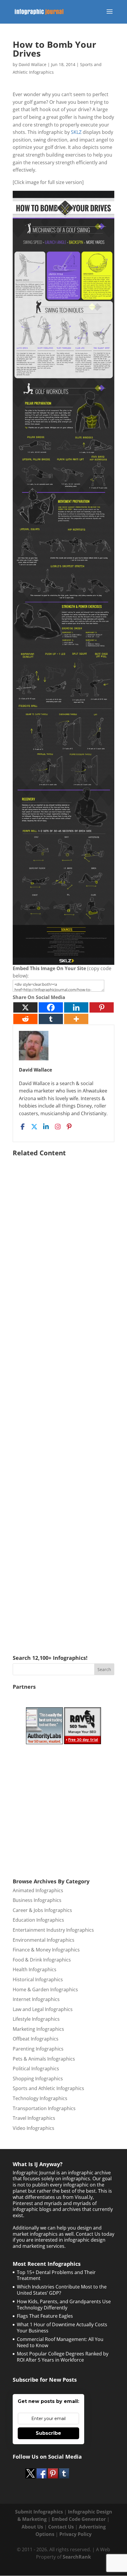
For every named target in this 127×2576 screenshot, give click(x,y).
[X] (25, 1007)
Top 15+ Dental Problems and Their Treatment (56, 2275)
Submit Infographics (39, 2512)
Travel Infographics (34, 2118)
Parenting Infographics (38, 2049)
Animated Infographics (38, 1890)
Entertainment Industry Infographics (53, 1930)
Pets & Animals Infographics (44, 2059)
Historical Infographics (38, 1979)
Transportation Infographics (44, 2108)
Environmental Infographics (44, 1940)
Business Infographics (37, 1900)
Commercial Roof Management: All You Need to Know (60, 2342)
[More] (76, 1019)
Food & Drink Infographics (42, 1960)
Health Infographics (35, 1969)
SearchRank (77, 2557)
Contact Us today (95, 2234)
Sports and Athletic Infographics (48, 2088)
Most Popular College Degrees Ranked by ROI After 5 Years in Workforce (63, 2357)
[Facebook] (51, 1007)
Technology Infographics (40, 2098)
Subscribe (48, 2433)
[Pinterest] (102, 1007)
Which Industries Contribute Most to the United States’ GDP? (62, 2290)
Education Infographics (38, 1920)
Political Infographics (36, 2069)
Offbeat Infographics (36, 2039)
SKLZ (76, 132)
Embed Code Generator (79, 2519)
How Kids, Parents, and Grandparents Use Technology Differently (64, 2305)
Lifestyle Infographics (36, 2019)
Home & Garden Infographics (45, 1989)
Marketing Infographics (38, 2029)
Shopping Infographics (38, 2079)
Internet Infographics (36, 1999)
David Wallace (32, 64)
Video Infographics (34, 2128)
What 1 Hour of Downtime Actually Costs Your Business (62, 2328)
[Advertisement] (63, 1397)
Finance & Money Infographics (46, 1950)
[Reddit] (25, 1019)
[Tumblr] (51, 1019)
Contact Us (61, 2527)
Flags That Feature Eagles (45, 2316)
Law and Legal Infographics (43, 2009)
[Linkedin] (76, 1007)
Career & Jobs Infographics (42, 1910)
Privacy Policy (75, 2534)
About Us (32, 2527)
